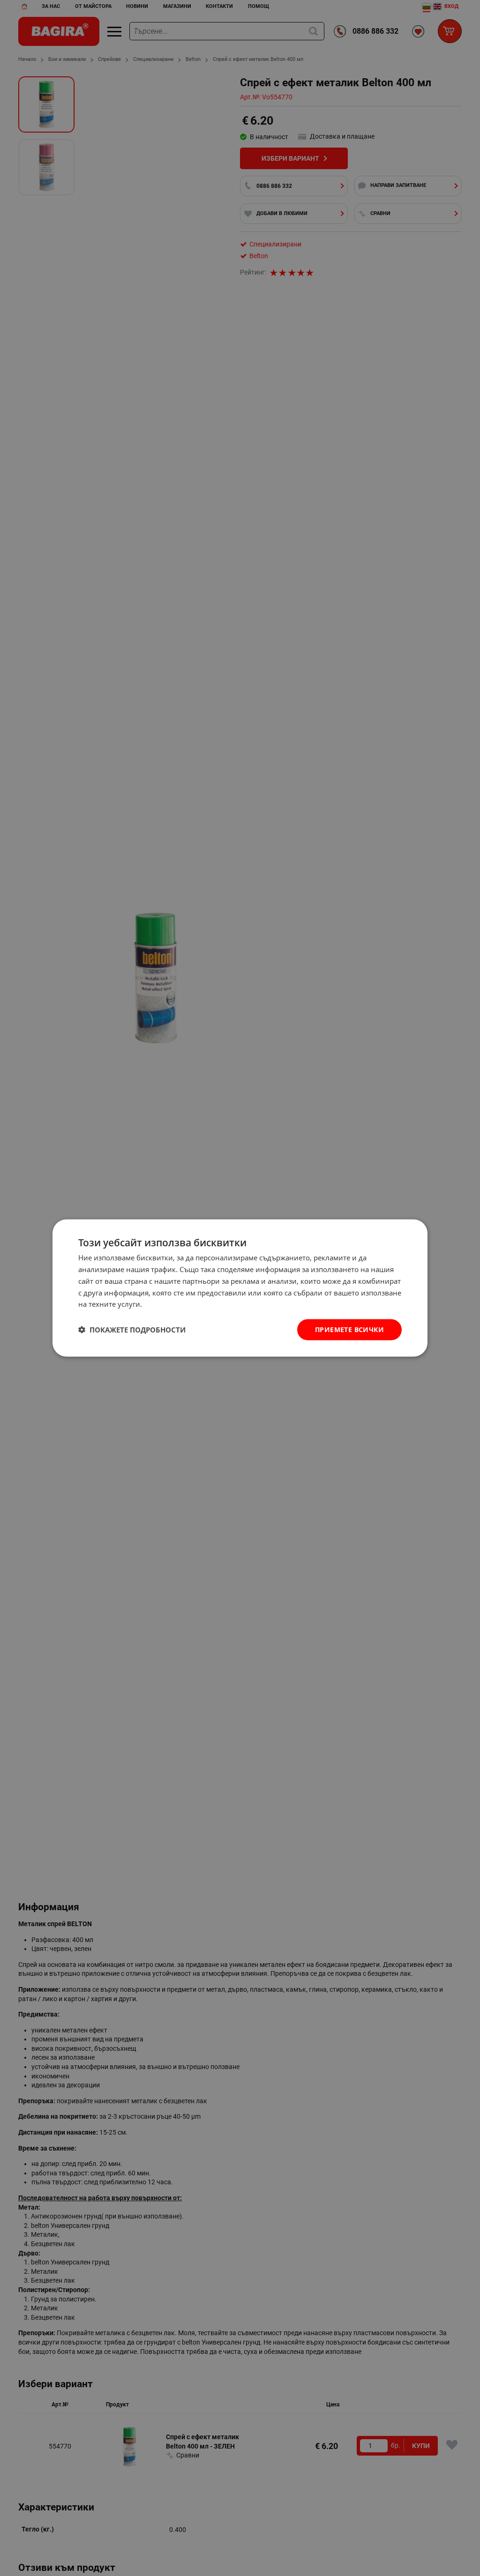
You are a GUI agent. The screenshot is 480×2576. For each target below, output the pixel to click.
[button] (132, 1330)
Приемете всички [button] (349, 1329)
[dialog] (240, 1288)
